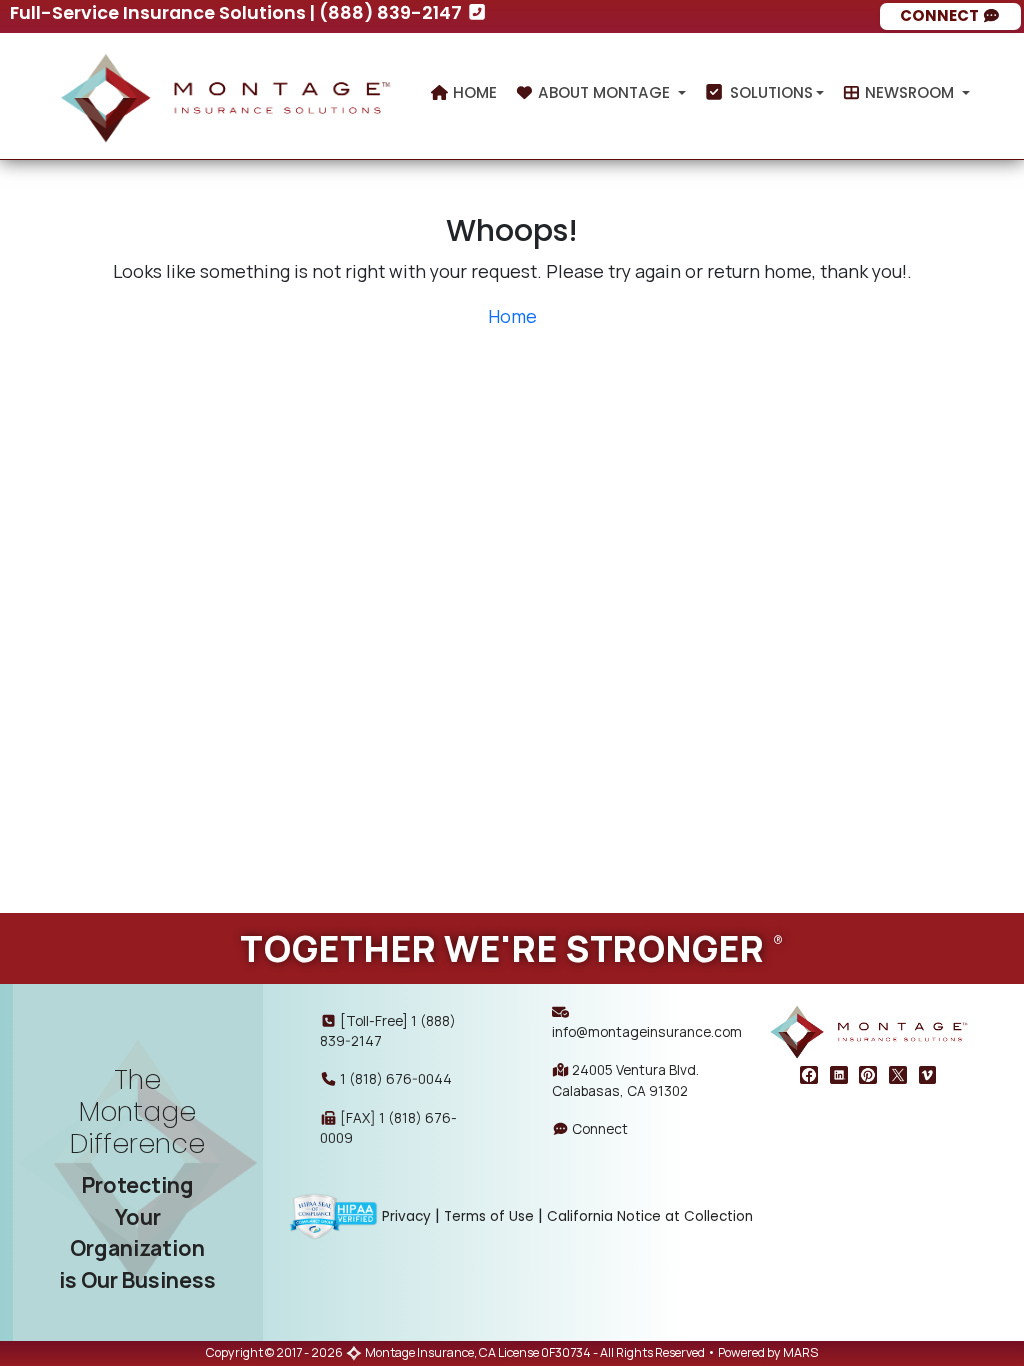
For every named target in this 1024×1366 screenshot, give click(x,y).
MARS (800, 1352)
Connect (598, 1128)
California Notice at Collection (650, 1216)
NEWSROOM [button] (909, 92)
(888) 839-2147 (392, 12)
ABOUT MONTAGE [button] (604, 92)
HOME (473, 92)
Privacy (406, 1216)
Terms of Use (489, 1216)
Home (512, 316)
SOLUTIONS (769, 92)
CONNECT (941, 15)
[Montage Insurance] (225, 92)
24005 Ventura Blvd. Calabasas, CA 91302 (625, 1080)
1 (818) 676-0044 (396, 1078)
